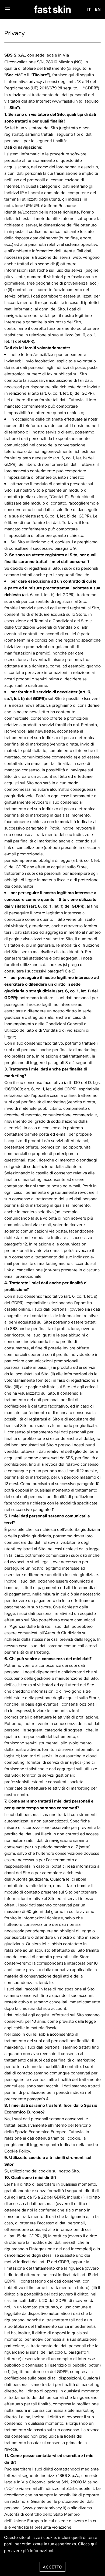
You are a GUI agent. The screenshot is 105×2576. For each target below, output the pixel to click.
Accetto (52, 2567)
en (98, 9)
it (89, 9)
